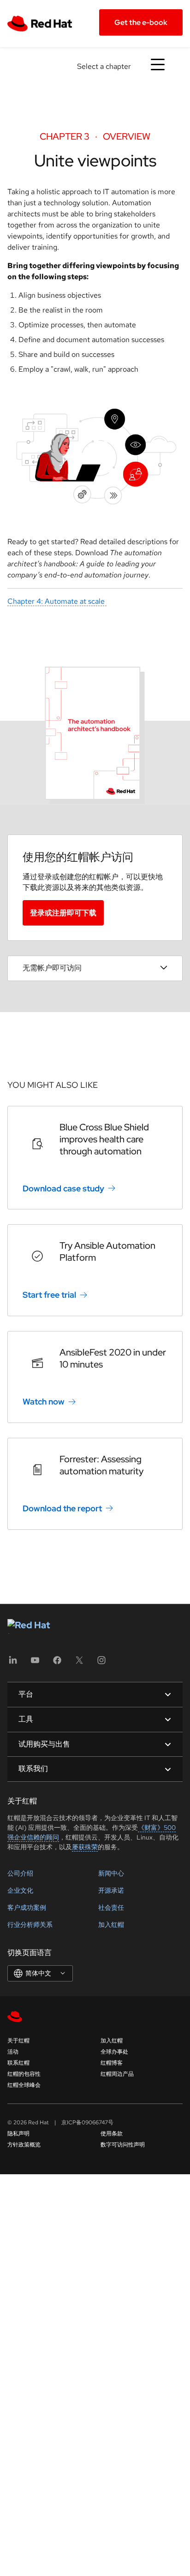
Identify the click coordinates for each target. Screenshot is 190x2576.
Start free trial (49, 1295)
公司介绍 (20, 1873)
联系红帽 (18, 2063)
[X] (79, 1663)
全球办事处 (114, 2052)
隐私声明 (18, 2134)
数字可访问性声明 (123, 2145)
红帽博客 (112, 2063)
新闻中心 (111, 1873)
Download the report (62, 1508)
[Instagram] (101, 1663)
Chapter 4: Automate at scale (57, 601)
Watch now (44, 1401)
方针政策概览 (24, 2145)
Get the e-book (141, 22)
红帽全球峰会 (24, 2085)
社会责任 (111, 1907)
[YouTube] (35, 1663)
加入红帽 (111, 1925)
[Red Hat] (44, 23)
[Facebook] (57, 1663)
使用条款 (112, 2134)
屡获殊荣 (85, 1847)
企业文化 (20, 1890)
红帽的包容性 (24, 2074)
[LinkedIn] (13, 1663)
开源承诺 (111, 1890)
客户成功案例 (27, 1907)
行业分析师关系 (30, 1925)
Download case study (63, 1188)
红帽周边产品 (117, 2074)
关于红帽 (18, 2041)
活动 (13, 2052)
